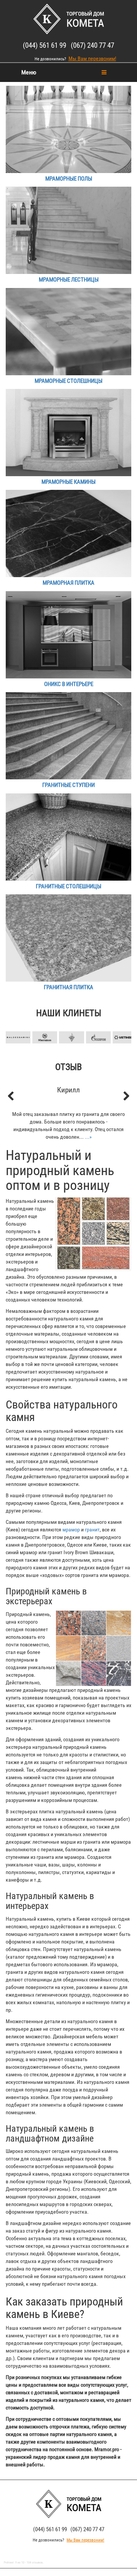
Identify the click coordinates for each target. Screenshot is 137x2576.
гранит (92, 1530)
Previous (15, 1025)
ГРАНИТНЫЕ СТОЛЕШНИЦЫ (68, 886)
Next (122, 1025)
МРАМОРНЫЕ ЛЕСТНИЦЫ (69, 280)
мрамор (71, 1530)
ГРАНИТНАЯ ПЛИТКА (68, 987)
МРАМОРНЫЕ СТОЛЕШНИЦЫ (68, 381)
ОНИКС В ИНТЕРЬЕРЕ (69, 684)
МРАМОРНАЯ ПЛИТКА (68, 583)
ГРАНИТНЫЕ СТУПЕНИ (68, 785)
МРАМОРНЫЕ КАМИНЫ (68, 482)
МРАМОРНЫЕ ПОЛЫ (69, 179)
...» (88, 1137)
